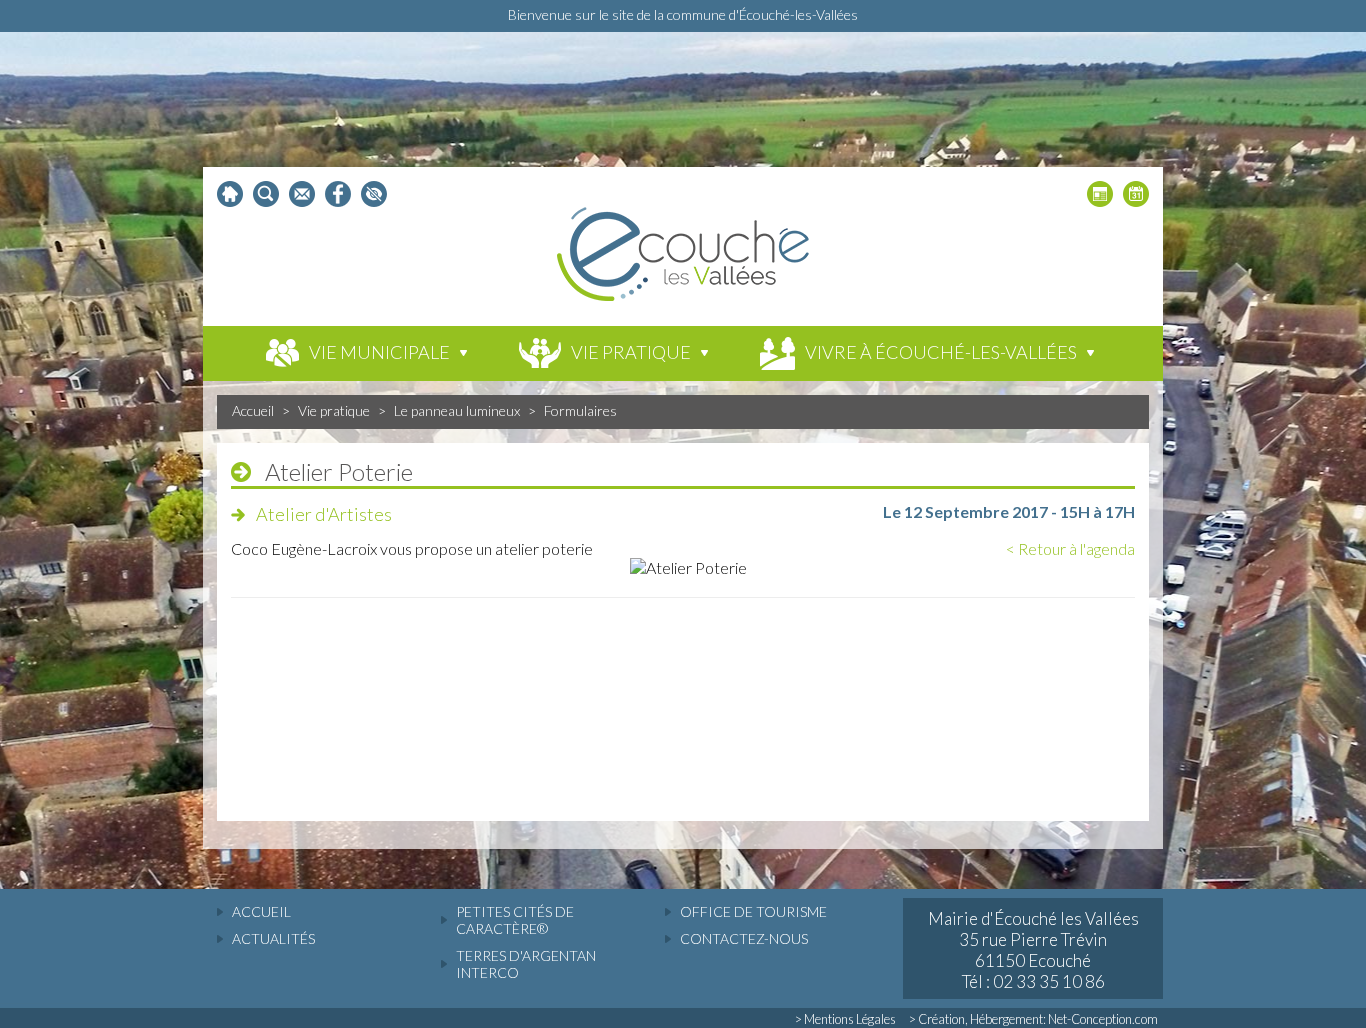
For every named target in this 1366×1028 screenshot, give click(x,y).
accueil (261, 911)
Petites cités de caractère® (515, 920)
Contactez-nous (744, 938)
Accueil (253, 410)
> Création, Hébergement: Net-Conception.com (1033, 1019)
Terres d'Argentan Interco (526, 964)
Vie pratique (334, 410)
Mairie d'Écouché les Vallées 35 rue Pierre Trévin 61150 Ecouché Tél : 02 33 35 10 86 (1033, 950)
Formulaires (580, 410)
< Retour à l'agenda (1070, 548)
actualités (273, 938)
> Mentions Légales (845, 1019)
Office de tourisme (753, 911)
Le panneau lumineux (457, 410)
